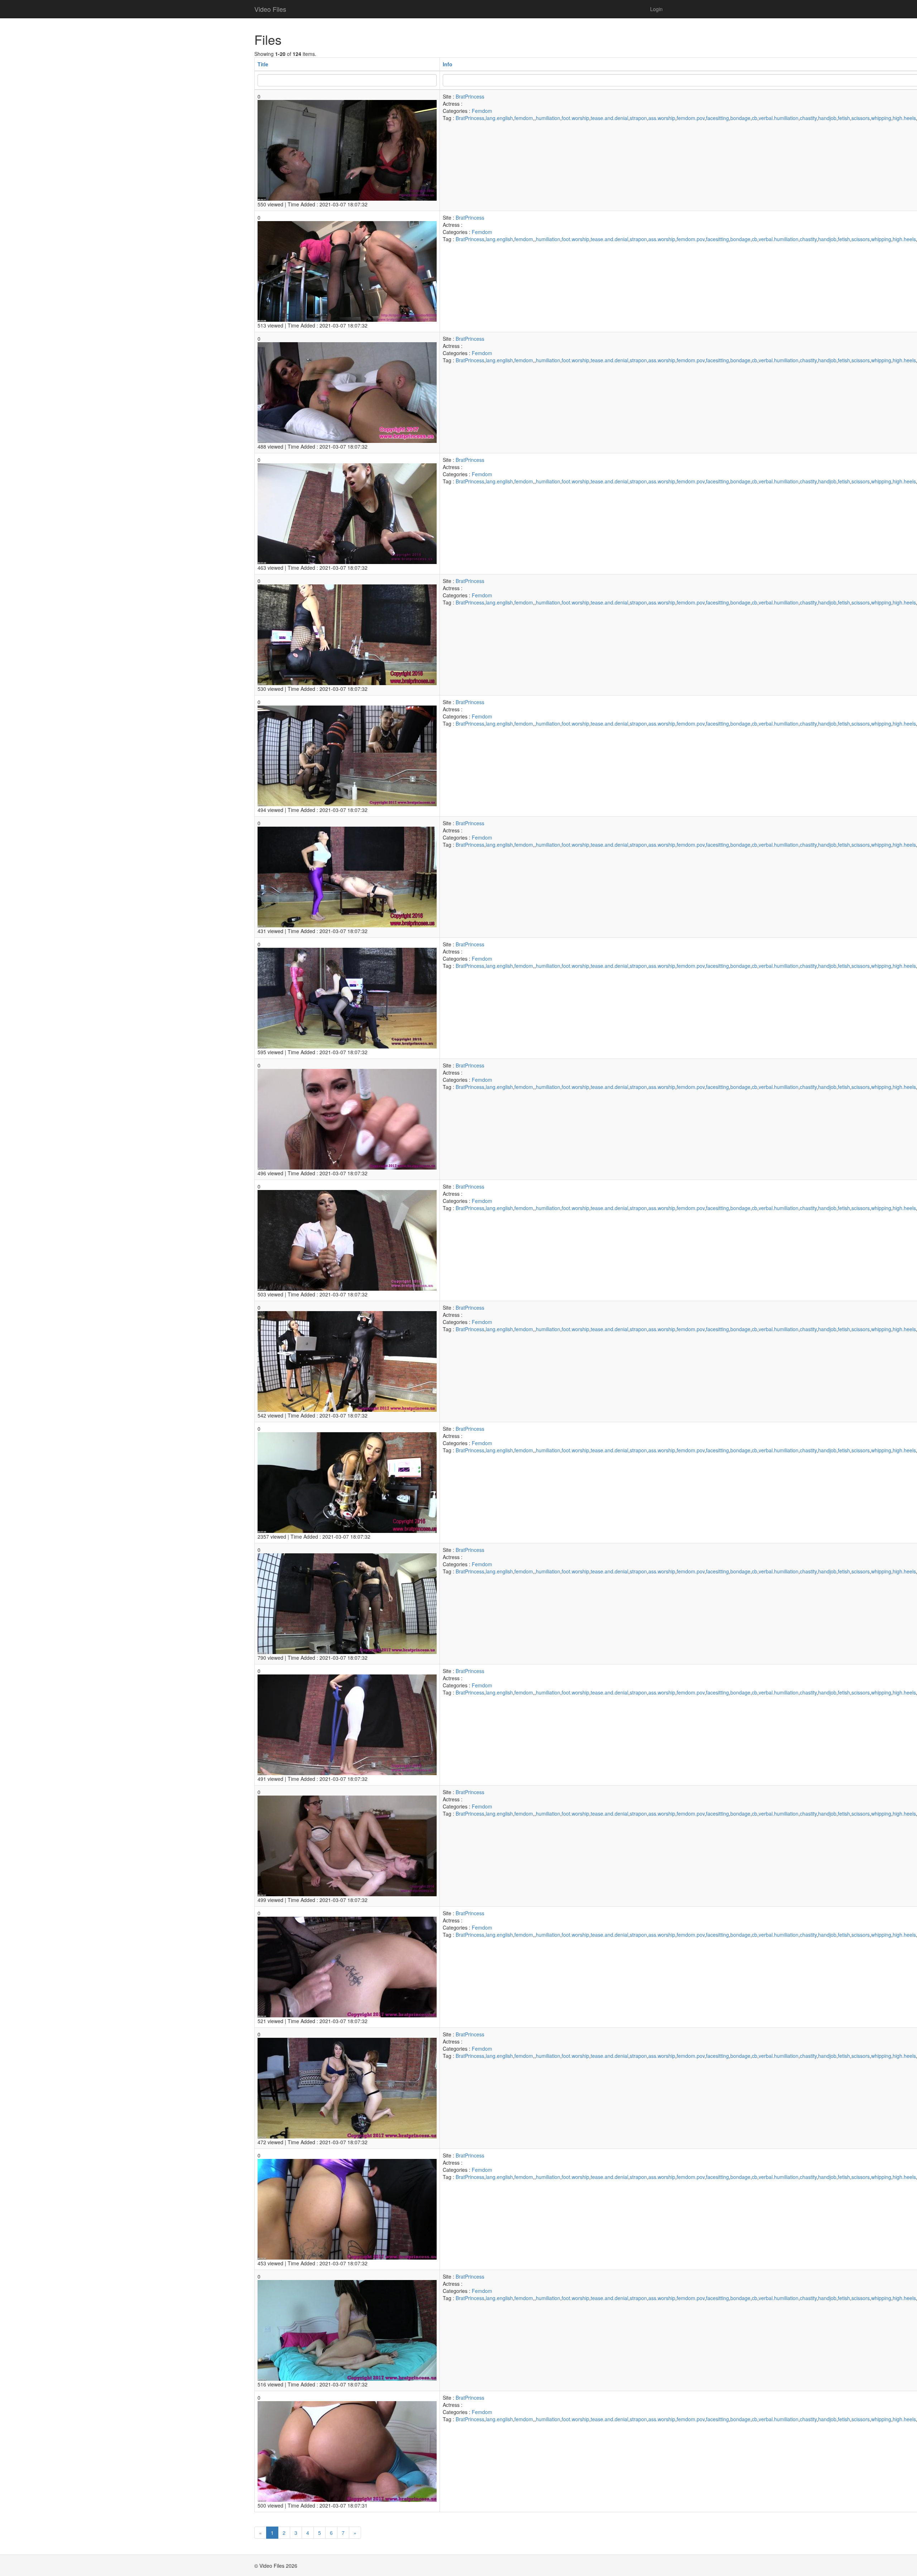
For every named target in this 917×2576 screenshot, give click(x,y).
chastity (808, 118)
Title (263, 64)
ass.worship (662, 118)
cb (755, 118)
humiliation (548, 118)
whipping (881, 118)
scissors (861, 118)
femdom (524, 118)
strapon (638, 118)
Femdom (482, 111)
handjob (827, 118)
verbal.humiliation (779, 118)
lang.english (499, 118)
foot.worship (575, 118)
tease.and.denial (609, 118)
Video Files (270, 9)
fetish (844, 118)
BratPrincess (470, 96)
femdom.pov (691, 118)
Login (656, 9)
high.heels (904, 118)
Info (448, 64)
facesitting (717, 118)
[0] (347, 149)
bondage (740, 118)
